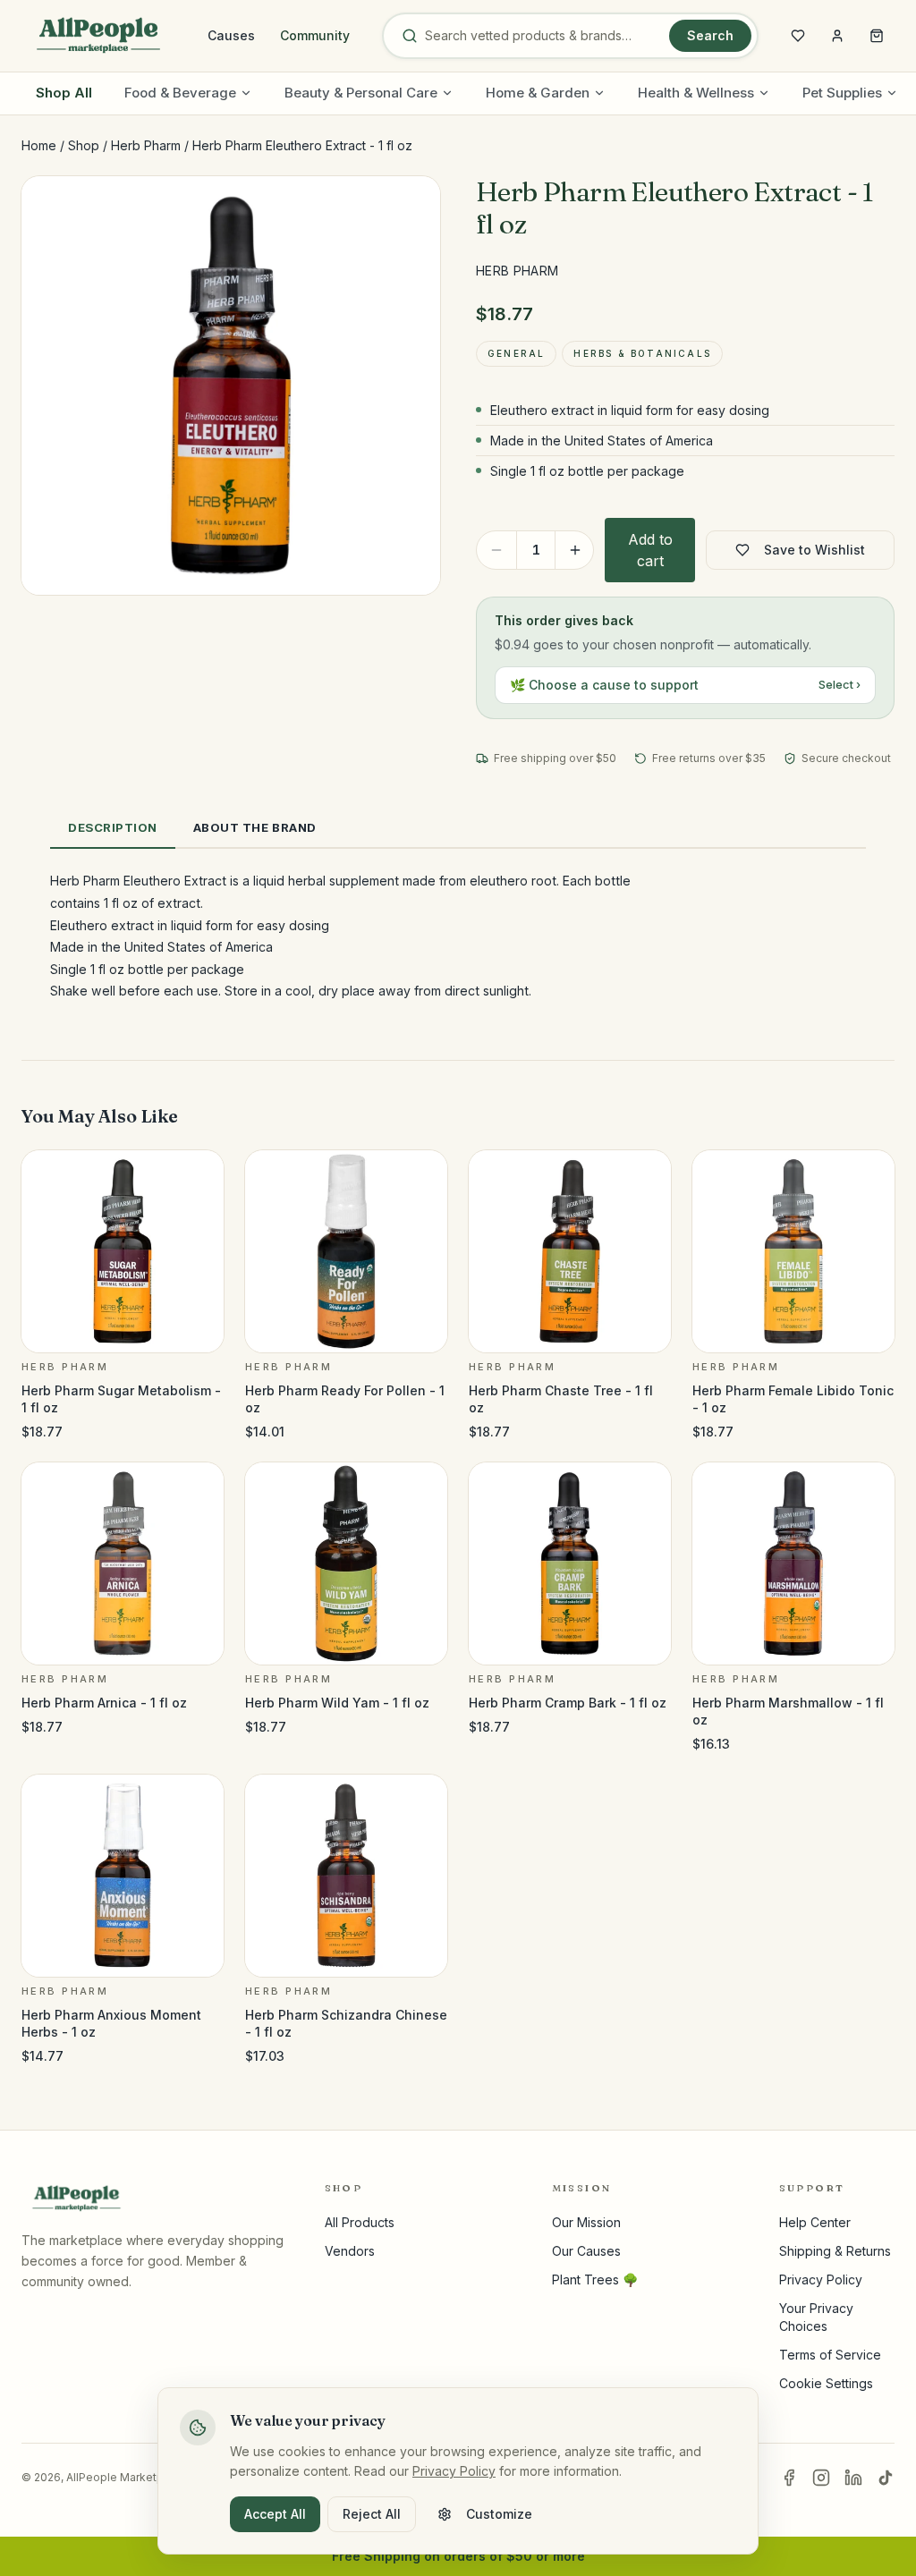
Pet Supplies (842, 93)
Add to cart (650, 550)
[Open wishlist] (798, 36)
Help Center (815, 2222)
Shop (84, 145)
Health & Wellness (696, 93)
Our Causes (586, 2251)
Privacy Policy (821, 2279)
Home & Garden (538, 93)
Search (710, 35)
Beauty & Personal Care (361, 93)
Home (39, 145)
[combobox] (543, 36)
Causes (231, 35)
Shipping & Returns (835, 2251)
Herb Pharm (146, 145)
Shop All (64, 93)
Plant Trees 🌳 (595, 2279)
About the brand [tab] (255, 827)
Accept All (275, 2514)
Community (315, 35)
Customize (499, 2514)
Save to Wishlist (814, 550)
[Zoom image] (411, 205)
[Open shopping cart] (877, 36)
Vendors (350, 2251)
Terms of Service (830, 2355)
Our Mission (586, 2222)
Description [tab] (113, 827)
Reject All (372, 2514)
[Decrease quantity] (496, 550)
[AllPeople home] (98, 36)
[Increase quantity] (575, 550)
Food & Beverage (180, 93)
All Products (360, 2222)
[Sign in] (837, 36)
